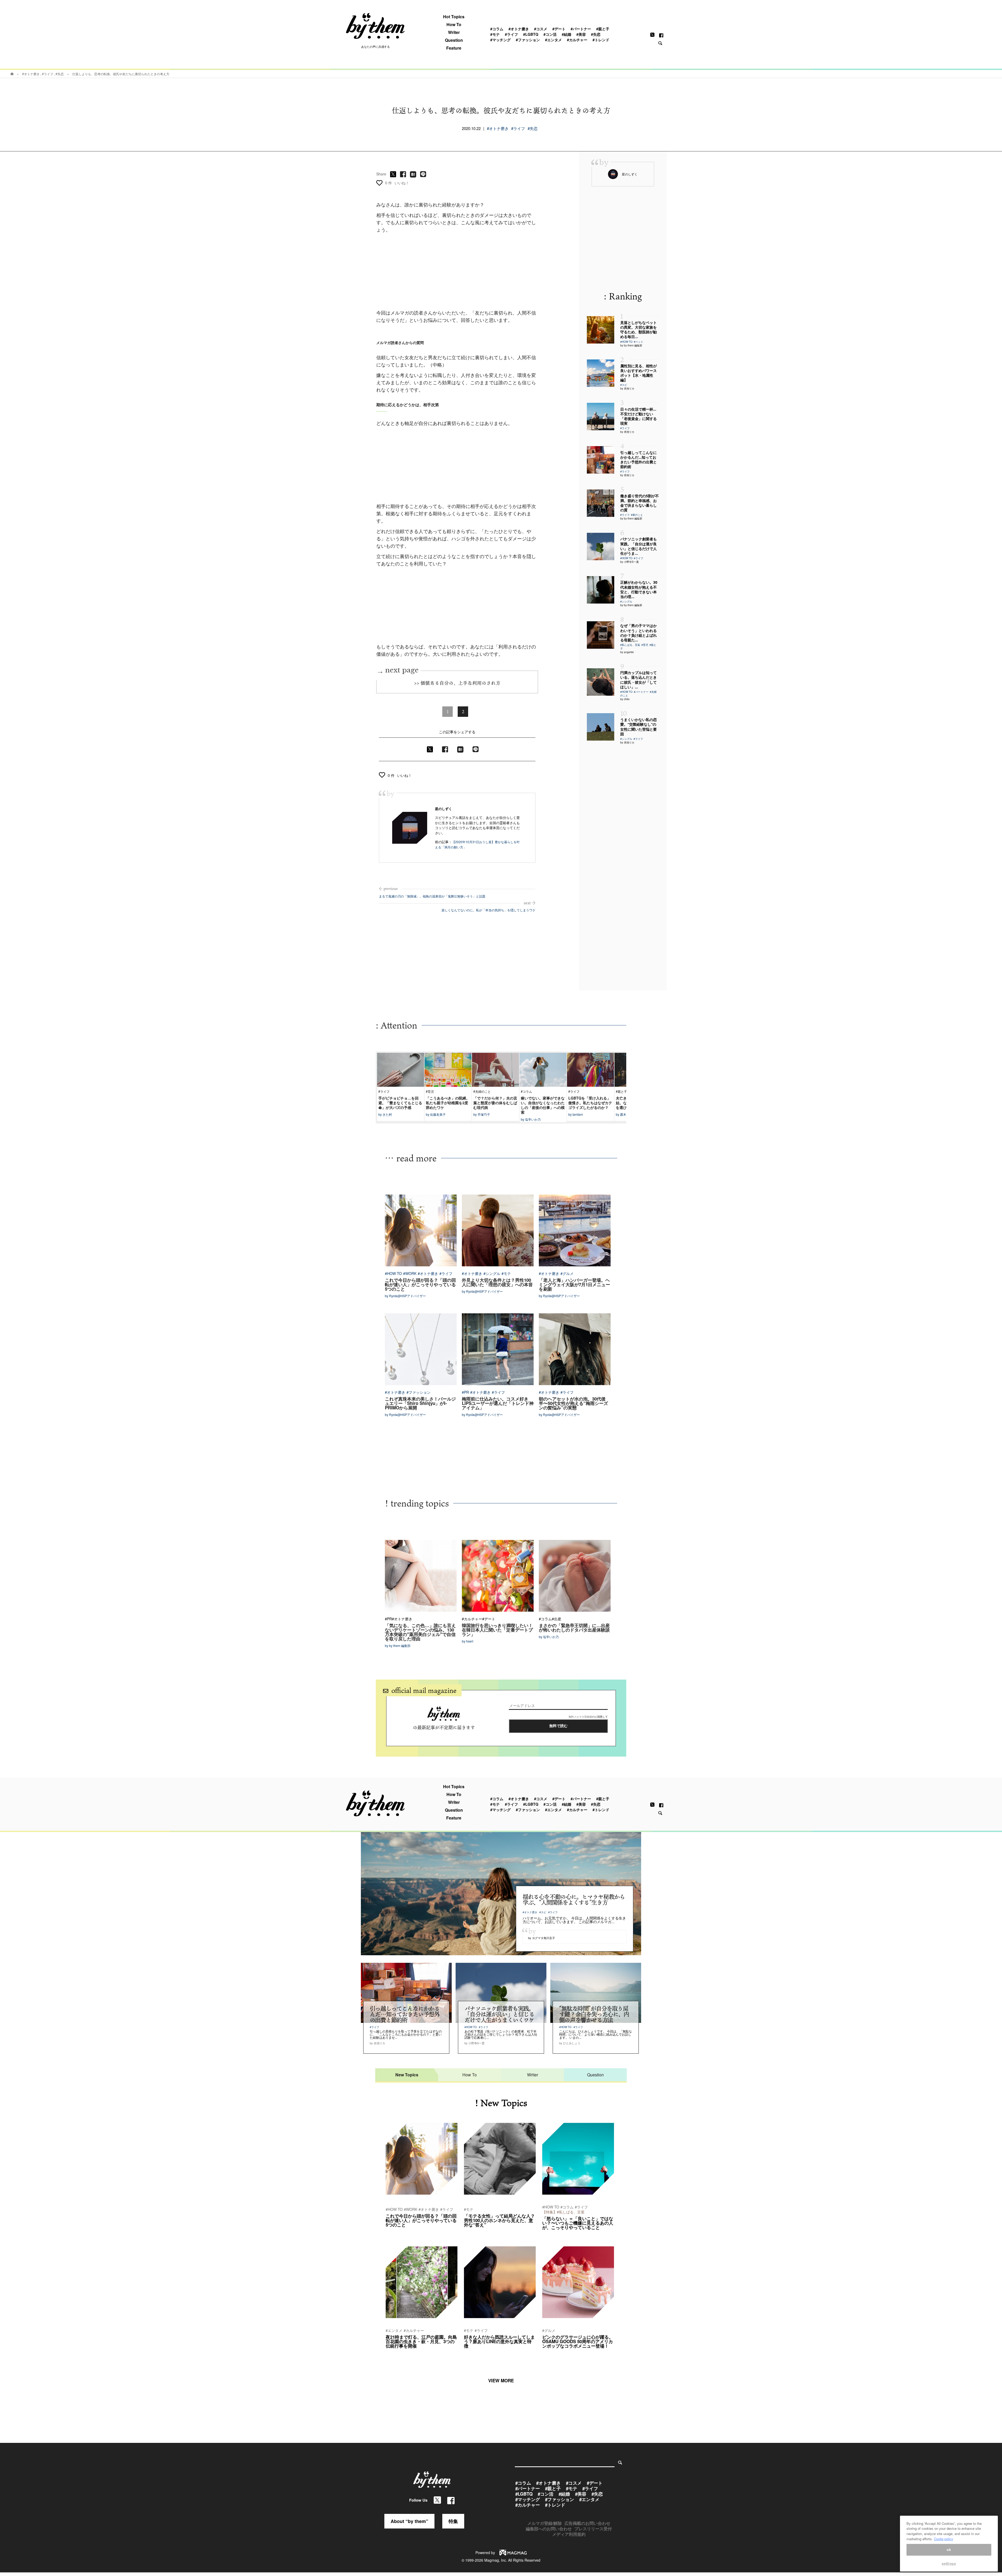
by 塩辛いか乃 (531, 1119)
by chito (625, 699)
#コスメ (541, 29)
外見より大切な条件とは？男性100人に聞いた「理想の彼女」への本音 (497, 1282)
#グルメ (567, 1273)
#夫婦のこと (482, 1091)
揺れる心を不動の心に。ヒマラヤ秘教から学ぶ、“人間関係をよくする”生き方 (574, 1899)
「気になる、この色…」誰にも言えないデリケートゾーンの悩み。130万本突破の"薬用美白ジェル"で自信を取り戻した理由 (420, 1632)
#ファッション (528, 40)
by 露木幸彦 (624, 1114)
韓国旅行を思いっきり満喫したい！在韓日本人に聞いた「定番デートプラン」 (497, 1630)
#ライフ (511, 34)
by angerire (627, 652)
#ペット (639, 342)
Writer (454, 32)
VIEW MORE (501, 2380)
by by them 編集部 (631, 345)
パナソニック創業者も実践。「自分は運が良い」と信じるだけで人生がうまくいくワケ (499, 2014)
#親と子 (603, 29)
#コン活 (550, 34)
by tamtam (576, 1114)
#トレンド (601, 40)
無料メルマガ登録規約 (582, 1717)
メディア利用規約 (569, 2534)
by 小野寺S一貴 (630, 562)
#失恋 (596, 34)
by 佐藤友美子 (436, 1114)
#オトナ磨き (519, 29)
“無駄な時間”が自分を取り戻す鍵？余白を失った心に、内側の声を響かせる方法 (594, 2014)
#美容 (581, 34)
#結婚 (566, 34)
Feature (454, 48)
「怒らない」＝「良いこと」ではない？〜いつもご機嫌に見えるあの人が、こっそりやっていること (578, 2223)
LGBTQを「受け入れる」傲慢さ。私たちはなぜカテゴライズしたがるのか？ (590, 1103)
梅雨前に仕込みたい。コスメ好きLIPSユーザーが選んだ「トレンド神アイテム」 (498, 1403)
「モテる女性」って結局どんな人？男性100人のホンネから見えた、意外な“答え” (499, 2220)
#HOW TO (626, 342)
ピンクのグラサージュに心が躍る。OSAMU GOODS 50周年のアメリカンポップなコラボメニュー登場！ (578, 2341)
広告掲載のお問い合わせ (587, 2523)
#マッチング (500, 40)
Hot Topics (454, 17)
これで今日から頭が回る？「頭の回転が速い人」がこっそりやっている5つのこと (420, 1284)
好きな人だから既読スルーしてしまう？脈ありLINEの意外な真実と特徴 (499, 2341)
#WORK (410, 1273)
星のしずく (443, 809)
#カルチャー (577, 40)
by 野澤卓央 (551, 2234)
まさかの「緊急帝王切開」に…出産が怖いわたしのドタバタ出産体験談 (574, 1627)
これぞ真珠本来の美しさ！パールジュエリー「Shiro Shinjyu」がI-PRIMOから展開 (420, 1403)
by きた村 (385, 1114)
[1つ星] (379, 183)
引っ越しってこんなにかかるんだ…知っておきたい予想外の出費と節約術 (405, 2014)
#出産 (557, 1619)
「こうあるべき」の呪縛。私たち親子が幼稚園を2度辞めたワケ (448, 1103)
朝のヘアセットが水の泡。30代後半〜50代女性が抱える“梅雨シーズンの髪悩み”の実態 (573, 1403)
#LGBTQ (531, 34)
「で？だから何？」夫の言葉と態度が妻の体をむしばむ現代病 (495, 1103)
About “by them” (409, 2521)
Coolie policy (944, 2539)
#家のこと (637, 515)
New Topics (407, 2075)
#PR (465, 1392)
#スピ (624, 385)
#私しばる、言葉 (630, 645)
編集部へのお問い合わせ (549, 2529)
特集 (453, 2521)
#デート (559, 29)
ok (949, 2550)
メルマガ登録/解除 (545, 2523)
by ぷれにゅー (396, 2353)
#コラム (497, 29)
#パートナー (581, 29)
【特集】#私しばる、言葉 (563, 2212)
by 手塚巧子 (482, 1114)
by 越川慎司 (394, 2232)
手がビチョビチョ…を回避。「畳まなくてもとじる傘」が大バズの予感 (400, 1103)
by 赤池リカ (627, 388)
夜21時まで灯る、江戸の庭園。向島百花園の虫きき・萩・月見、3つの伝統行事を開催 (421, 2341)
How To (454, 25)
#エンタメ (553, 40)
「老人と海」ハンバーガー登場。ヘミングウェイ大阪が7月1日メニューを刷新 (574, 1284)
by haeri (468, 1641)
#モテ (495, 34)
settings (949, 2564)
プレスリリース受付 (593, 2529)
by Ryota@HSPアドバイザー (405, 1296)
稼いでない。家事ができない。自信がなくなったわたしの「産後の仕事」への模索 (543, 1105)
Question (454, 40)
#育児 (645, 645)
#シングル (626, 601)
